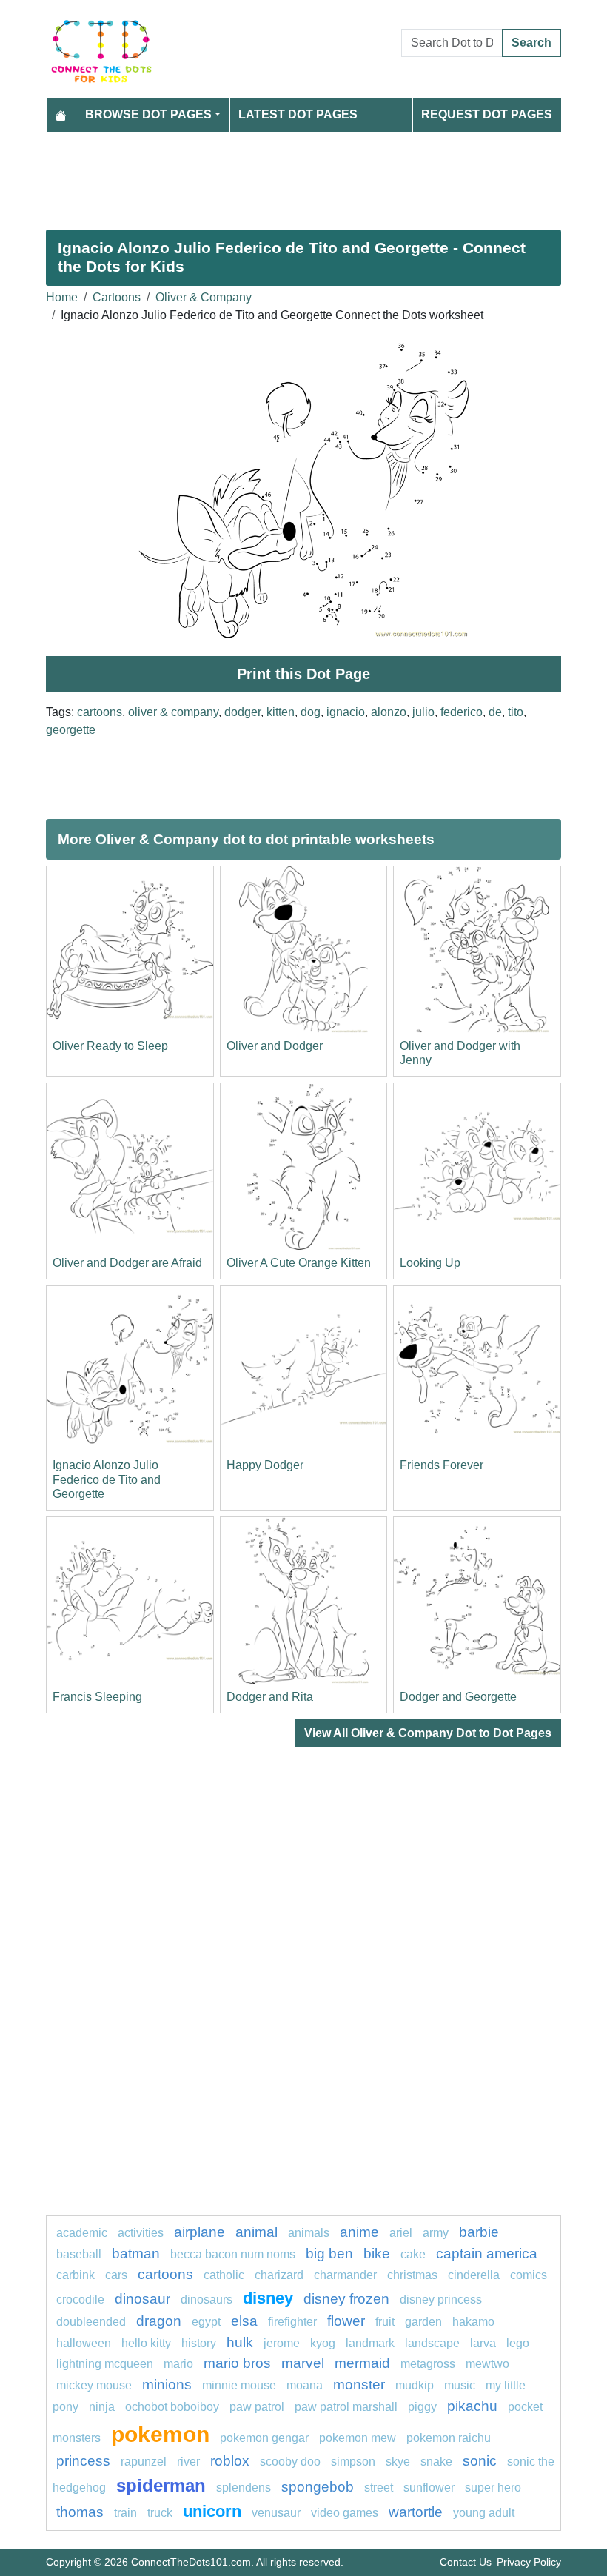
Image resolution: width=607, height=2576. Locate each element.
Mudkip (415, 2385)
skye (398, 2462)
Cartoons (117, 297)
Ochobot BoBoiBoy (172, 2407)
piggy (422, 2407)
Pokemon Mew (358, 2438)
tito (516, 712)
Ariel (401, 2233)
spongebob (318, 2487)
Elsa (244, 2321)
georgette (71, 730)
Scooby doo (290, 2462)
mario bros (237, 2363)
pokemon (160, 2434)
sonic (480, 2461)
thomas (80, 2512)
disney (268, 2298)
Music (460, 2385)
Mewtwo (487, 2364)
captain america (487, 2254)
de (495, 712)
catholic (224, 2275)
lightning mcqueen (105, 2364)
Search (531, 43)
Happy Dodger (265, 1465)
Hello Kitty (146, 2343)
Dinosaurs (207, 2299)
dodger (242, 712)
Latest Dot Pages (298, 114)
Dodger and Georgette (458, 1697)
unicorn (212, 2511)
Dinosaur (142, 2299)
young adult (484, 2513)
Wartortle (416, 2512)
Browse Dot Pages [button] (148, 114)
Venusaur (276, 2513)
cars (116, 2275)
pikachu (472, 2406)
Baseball (79, 2254)
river (188, 2462)
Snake (436, 2462)
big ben (329, 2254)
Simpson (353, 2462)
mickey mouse (94, 2385)
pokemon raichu (449, 2438)
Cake (413, 2254)
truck (160, 2513)
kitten (281, 712)
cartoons (100, 712)
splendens (244, 2488)
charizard (279, 2275)
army (436, 2233)
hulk (240, 2342)
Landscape (432, 2343)
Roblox (230, 2461)
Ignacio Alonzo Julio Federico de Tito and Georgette (107, 1479)
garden (423, 2322)
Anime (359, 2232)
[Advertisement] (303, 175)
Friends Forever (442, 1465)
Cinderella (474, 2275)
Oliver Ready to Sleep (110, 1046)
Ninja (102, 2407)
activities (141, 2233)
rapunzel (144, 2462)
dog (311, 712)
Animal (256, 2232)
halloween (84, 2343)
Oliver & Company (204, 297)
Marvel (303, 2363)
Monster (359, 2385)
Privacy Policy (529, 2562)
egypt (206, 2322)
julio (423, 712)
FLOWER (346, 2321)
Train (125, 2513)
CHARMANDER (345, 2275)
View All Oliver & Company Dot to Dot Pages (428, 1733)
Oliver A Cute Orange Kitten (299, 1263)
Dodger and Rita (270, 1697)
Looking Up (430, 1263)
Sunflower (429, 2488)
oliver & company (173, 712)
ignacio (346, 712)
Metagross (428, 2364)
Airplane (199, 2232)
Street (379, 2488)
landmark (370, 2343)
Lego (518, 2343)
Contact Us (466, 2562)
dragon (159, 2321)
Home (62, 297)
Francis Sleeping (97, 1697)
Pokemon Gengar (264, 2438)
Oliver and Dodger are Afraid (127, 1263)
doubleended (91, 2322)
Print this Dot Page (303, 674)
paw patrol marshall (346, 2407)
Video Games (345, 2513)
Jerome (282, 2343)
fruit (385, 2322)
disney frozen (346, 2299)
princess (83, 2461)
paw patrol (257, 2407)
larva (483, 2343)
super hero (493, 2488)
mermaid (362, 2363)
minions (167, 2385)
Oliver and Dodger (275, 1046)
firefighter (292, 2322)
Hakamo (473, 2322)
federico (462, 712)
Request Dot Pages (487, 114)
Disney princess (441, 2299)
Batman (136, 2254)
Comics (529, 2275)
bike (377, 2254)
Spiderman (161, 2485)
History (199, 2343)
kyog (323, 2343)
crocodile (80, 2299)
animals (309, 2233)
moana (305, 2385)
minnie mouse (239, 2385)
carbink (76, 2275)
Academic (82, 2233)
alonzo (389, 712)
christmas (412, 2275)
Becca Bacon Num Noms (233, 2254)
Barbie (479, 2232)
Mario (178, 2364)
